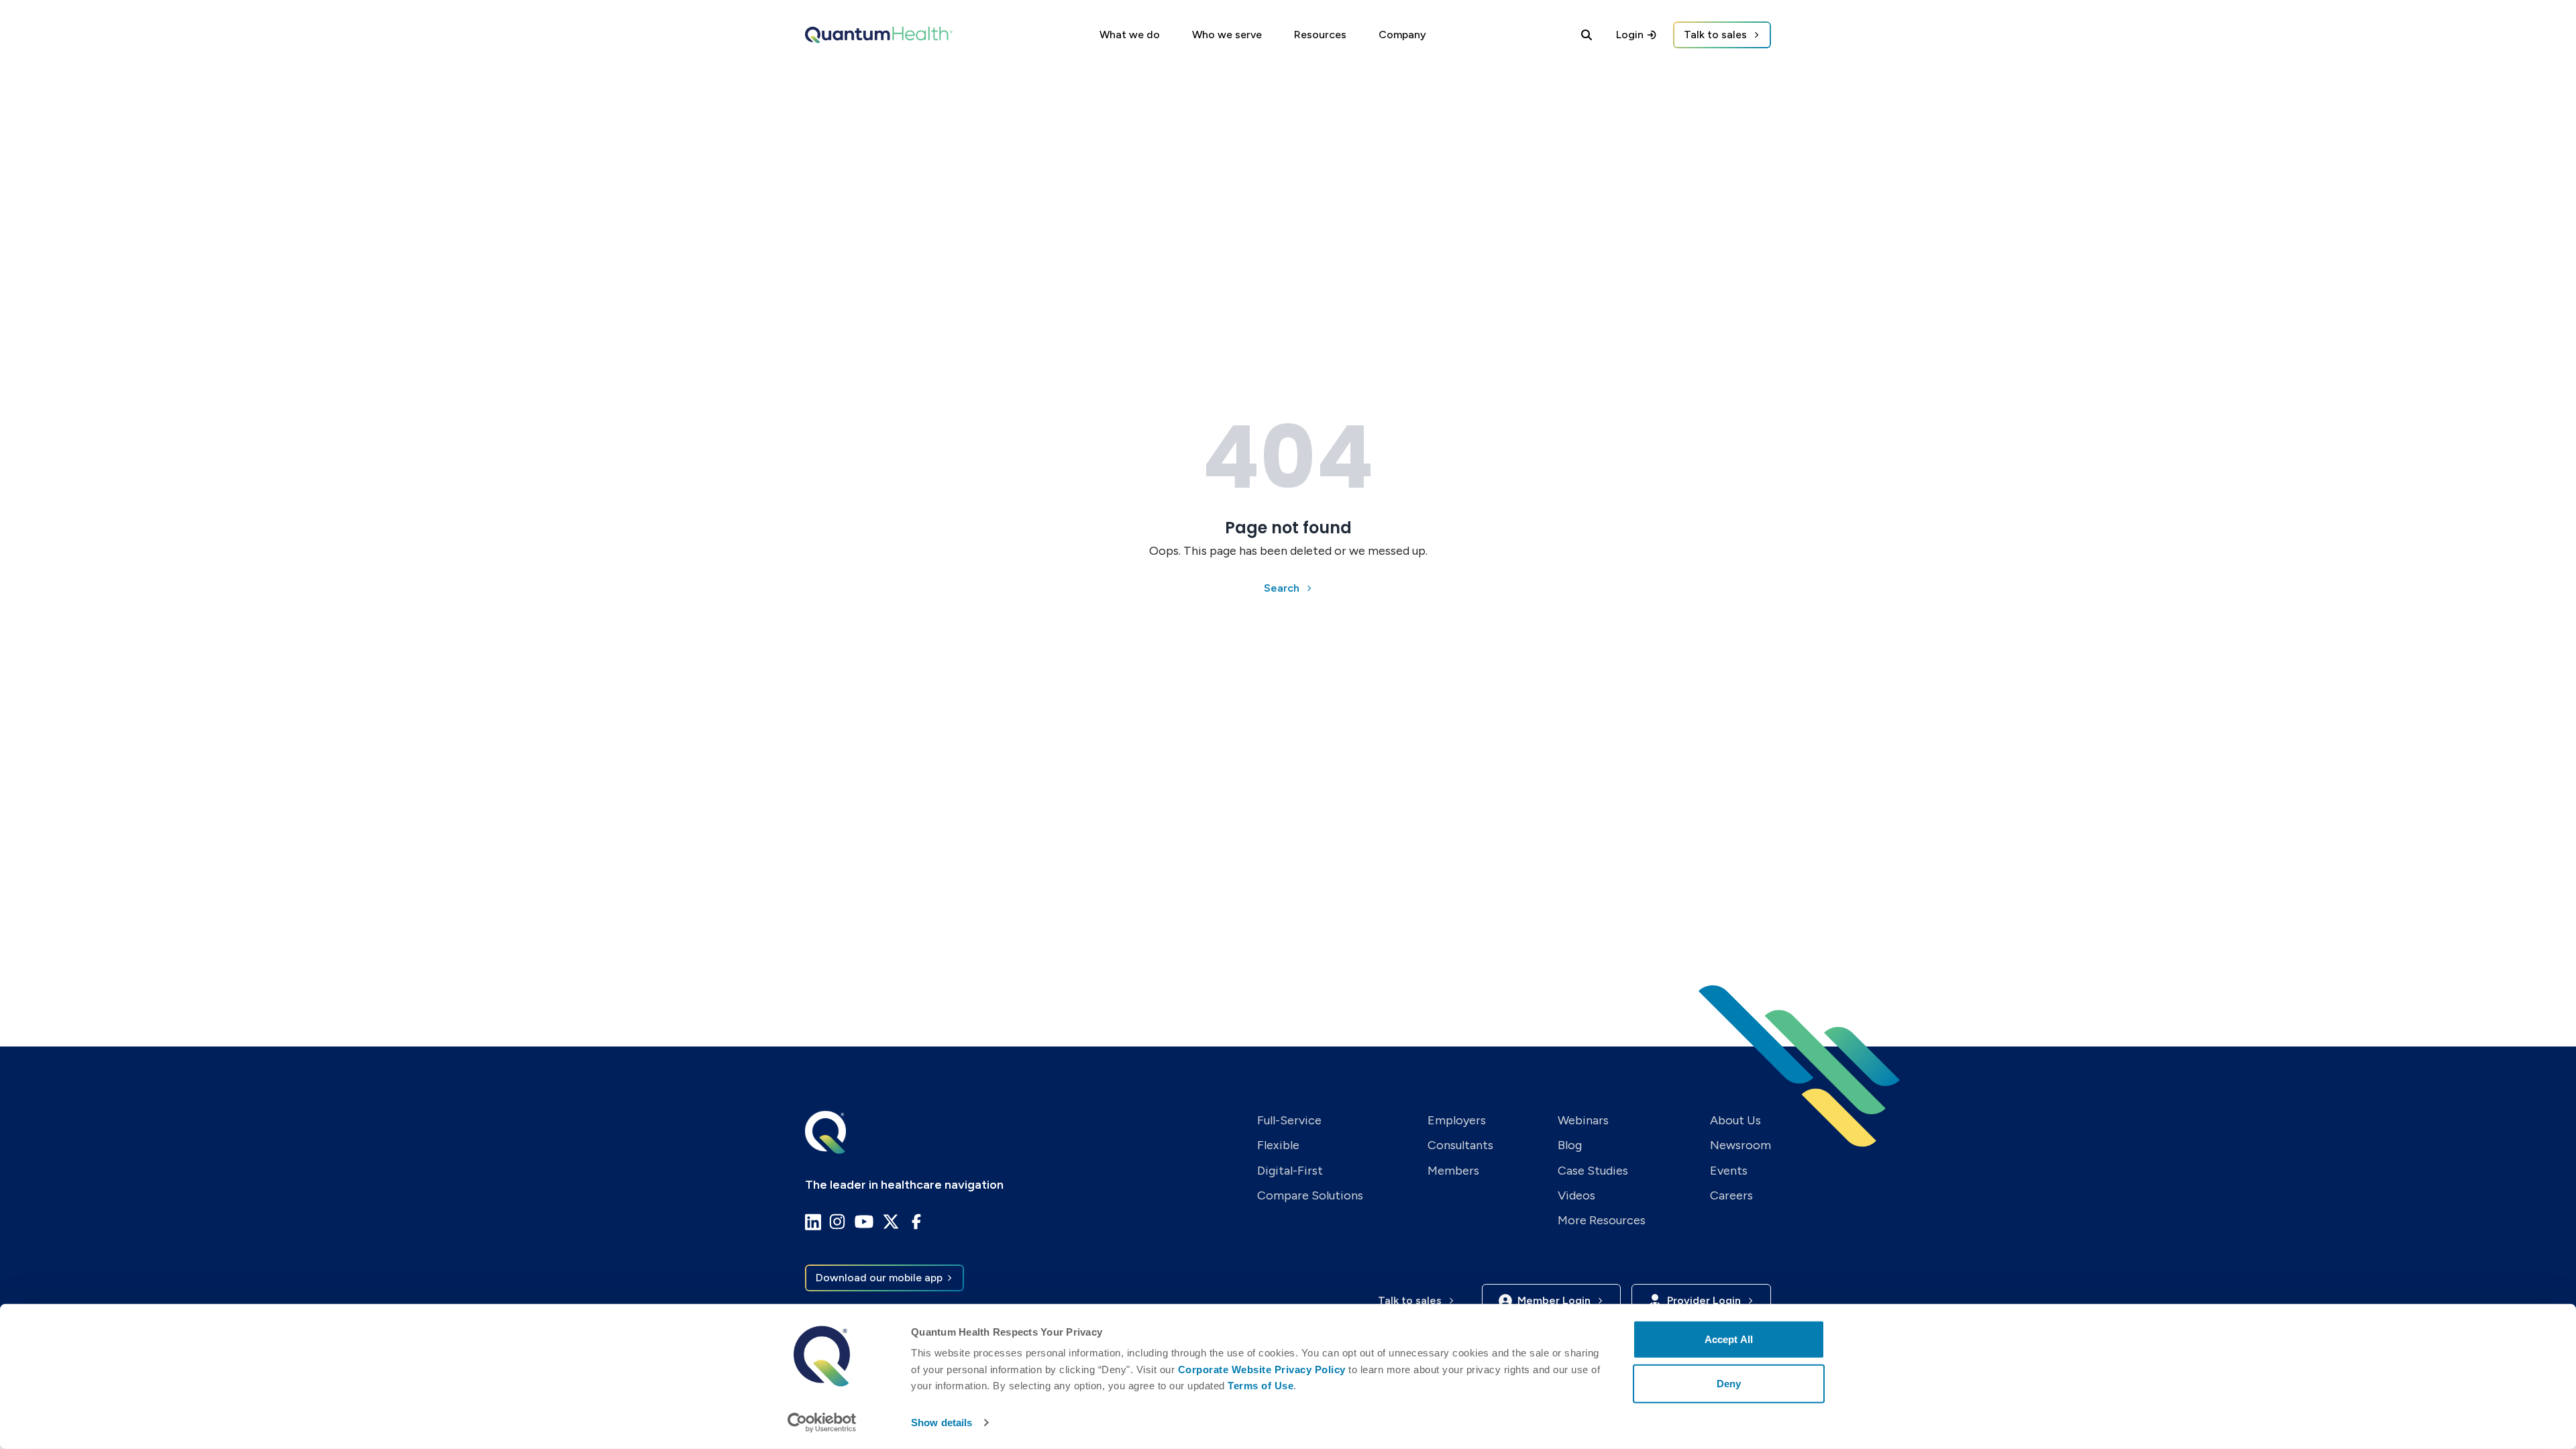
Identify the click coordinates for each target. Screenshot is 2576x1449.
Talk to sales (1715, 35)
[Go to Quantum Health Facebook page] (916, 1222)
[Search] (1587, 35)
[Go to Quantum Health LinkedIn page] (813, 1222)
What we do (1130, 35)
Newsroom (1740, 1145)
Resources (1320, 35)
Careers (1731, 1195)
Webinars (1583, 1120)
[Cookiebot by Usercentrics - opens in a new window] (822, 1423)
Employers (1457, 1120)
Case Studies (1593, 1171)
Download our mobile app (879, 1278)
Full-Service (1289, 1120)
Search (1282, 588)
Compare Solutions (1310, 1195)
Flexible (1278, 1145)
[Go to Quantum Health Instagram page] (837, 1222)
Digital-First (1290, 1171)
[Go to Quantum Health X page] (891, 1222)
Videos (1576, 1195)
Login (1630, 35)
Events (1729, 1171)
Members (1453, 1171)
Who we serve (1227, 35)
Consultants (1460, 1145)
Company (1402, 35)
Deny (1729, 1383)
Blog (1570, 1145)
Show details (942, 1423)
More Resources (1602, 1220)
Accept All (1729, 1339)
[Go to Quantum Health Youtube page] (864, 1222)
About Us (1735, 1120)
